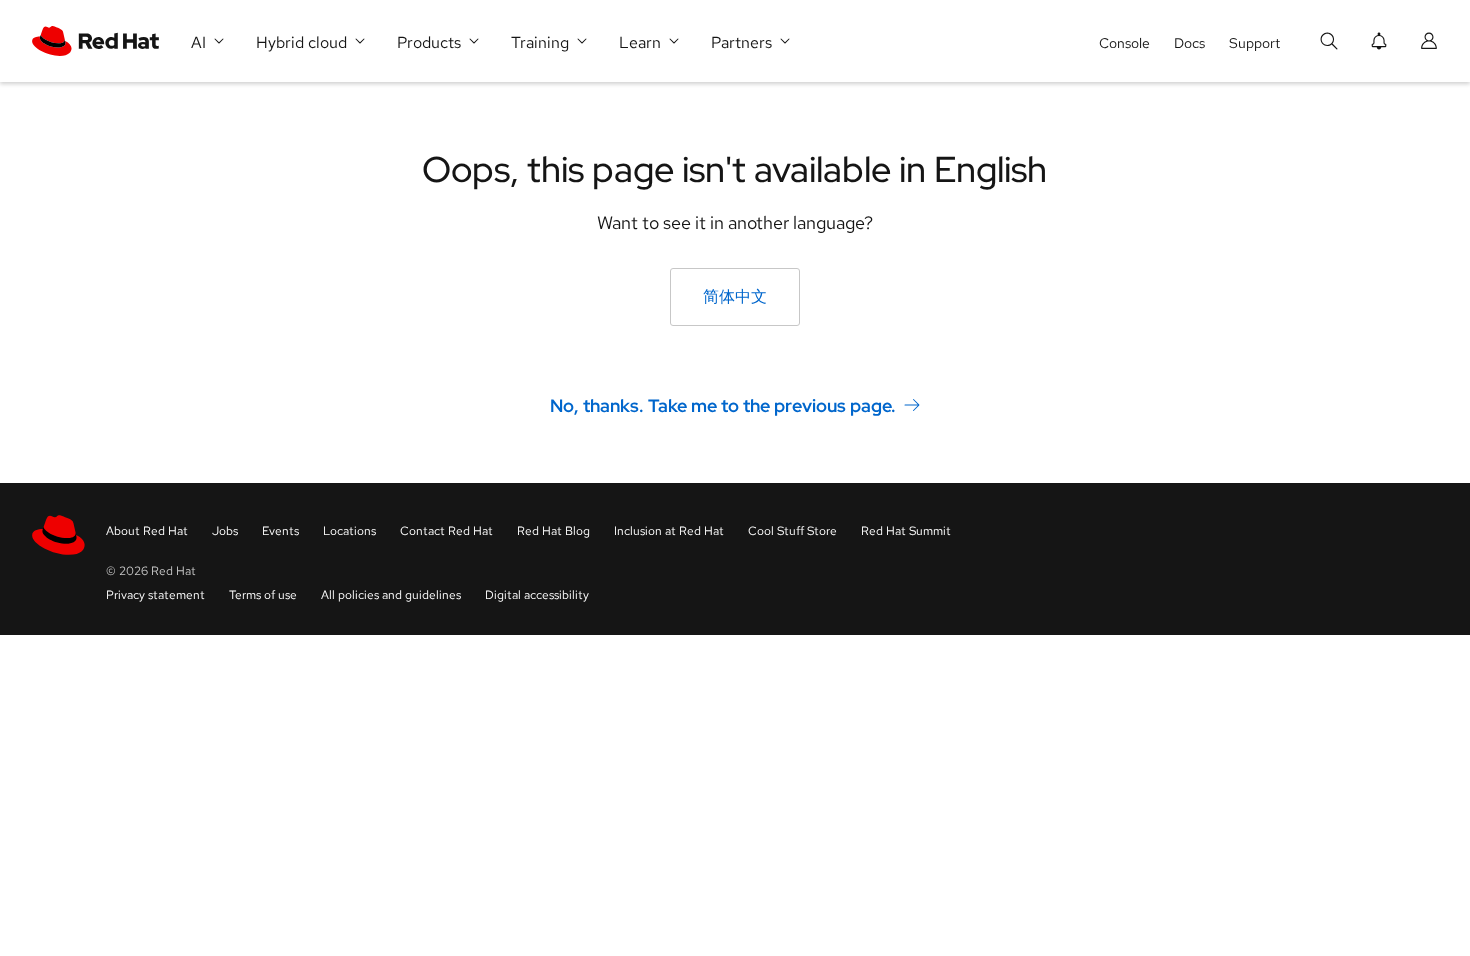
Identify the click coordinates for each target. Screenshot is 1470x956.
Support (1254, 43)
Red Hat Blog (553, 531)
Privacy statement (155, 595)
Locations (349, 531)
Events (280, 531)
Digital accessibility (537, 595)
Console (1124, 43)
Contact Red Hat (446, 531)
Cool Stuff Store (792, 531)
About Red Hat (147, 531)
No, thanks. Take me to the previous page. (723, 405)
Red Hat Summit (906, 531)
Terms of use (263, 595)
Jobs (225, 531)
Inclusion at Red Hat (669, 531)
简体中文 (735, 296)
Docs (1189, 43)
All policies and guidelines (391, 595)
